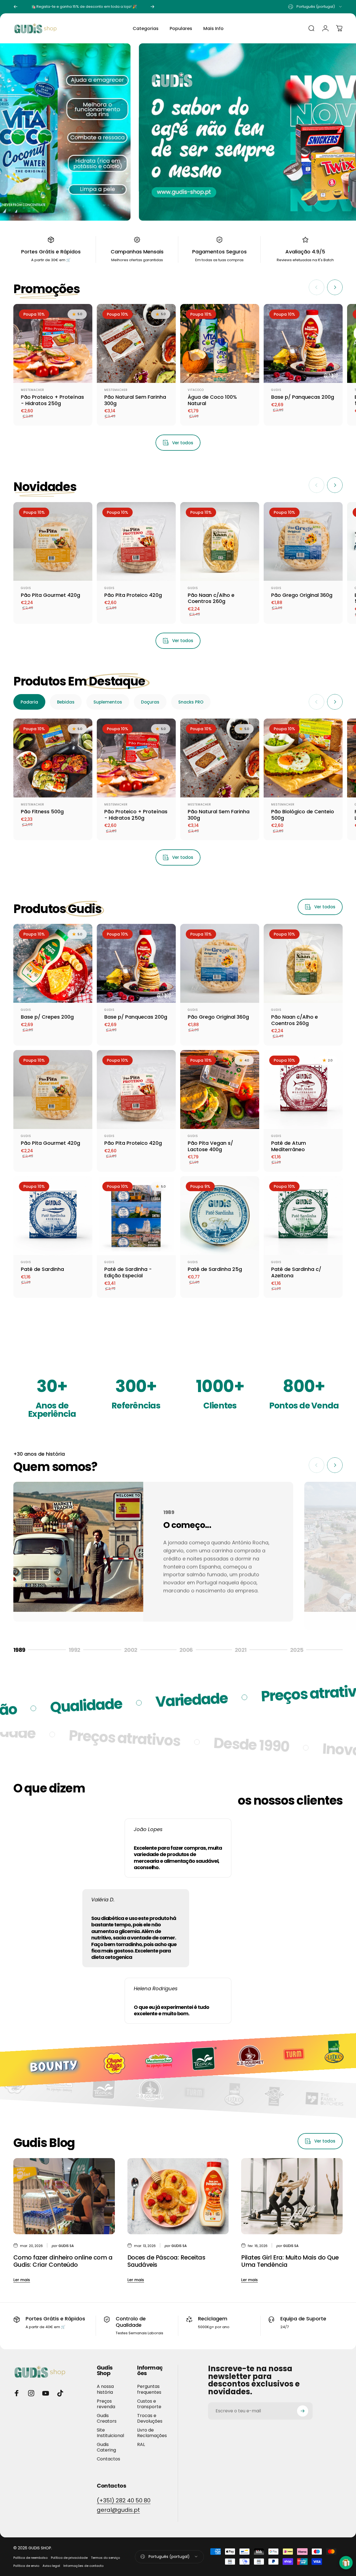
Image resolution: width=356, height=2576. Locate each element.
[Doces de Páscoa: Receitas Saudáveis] (178, 2196)
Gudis (276, 390)
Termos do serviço (105, 2558)
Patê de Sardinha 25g (215, 1269)
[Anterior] (16, 7)
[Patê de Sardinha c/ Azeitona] (303, 1216)
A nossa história (105, 2389)
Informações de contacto (83, 2566)
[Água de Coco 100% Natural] (220, 343)
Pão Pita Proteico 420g (133, 595)
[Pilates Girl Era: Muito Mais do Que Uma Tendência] (292, 2196)
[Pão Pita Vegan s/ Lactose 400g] (220, 1089)
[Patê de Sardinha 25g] (220, 1216)
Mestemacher (33, 390)
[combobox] (315, 7)
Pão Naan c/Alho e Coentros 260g (211, 598)
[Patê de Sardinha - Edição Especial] (136, 1216)
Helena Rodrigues (156, 1988)
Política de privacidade (69, 2558)
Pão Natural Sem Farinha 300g (135, 400)
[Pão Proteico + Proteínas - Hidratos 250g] (53, 343)
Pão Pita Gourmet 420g (50, 595)
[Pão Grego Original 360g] (303, 542)
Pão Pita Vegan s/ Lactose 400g (210, 1146)
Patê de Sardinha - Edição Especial (128, 1272)
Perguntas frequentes (149, 2389)
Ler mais (22, 2280)
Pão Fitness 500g (42, 811)
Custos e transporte (149, 2404)
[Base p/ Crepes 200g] (53, 963)
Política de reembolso (30, 2558)
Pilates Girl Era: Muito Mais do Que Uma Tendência (290, 2261)
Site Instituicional (110, 2433)
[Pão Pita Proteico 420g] (136, 542)
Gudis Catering (106, 2447)
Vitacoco (196, 390)
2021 (247, 1650)
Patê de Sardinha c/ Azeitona (296, 1272)
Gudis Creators (107, 2418)
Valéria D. (103, 1900)
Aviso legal (51, 2566)
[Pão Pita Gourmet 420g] (53, 542)
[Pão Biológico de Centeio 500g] (303, 758)
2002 (136, 1650)
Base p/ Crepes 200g (47, 1017)
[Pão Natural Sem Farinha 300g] (136, 343)
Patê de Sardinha (42, 1269)
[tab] (29, 702)
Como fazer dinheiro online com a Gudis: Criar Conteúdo (63, 2261)
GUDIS (26, 588)
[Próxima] (152, 7)
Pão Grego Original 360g (302, 595)
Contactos (108, 2459)
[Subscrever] (303, 2411)
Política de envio (26, 2566)
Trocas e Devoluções (150, 2418)
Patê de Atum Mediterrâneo (289, 1146)
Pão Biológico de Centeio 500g (303, 815)
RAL (141, 2445)
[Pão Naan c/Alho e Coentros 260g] (220, 542)
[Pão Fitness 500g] (53, 758)
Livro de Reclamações (152, 2433)
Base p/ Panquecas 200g (303, 397)
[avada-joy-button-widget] (346, 2563)
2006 (191, 1650)
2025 (302, 1650)
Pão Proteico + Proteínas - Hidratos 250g (52, 400)
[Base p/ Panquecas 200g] (303, 343)
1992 (80, 1650)
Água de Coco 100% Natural (212, 400)
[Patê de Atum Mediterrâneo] (303, 1089)
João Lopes (148, 1829)
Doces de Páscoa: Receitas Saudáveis (166, 2261)
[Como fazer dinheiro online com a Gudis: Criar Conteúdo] (64, 2196)
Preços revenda (106, 2404)
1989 (24, 1650)
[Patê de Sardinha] (53, 1216)
